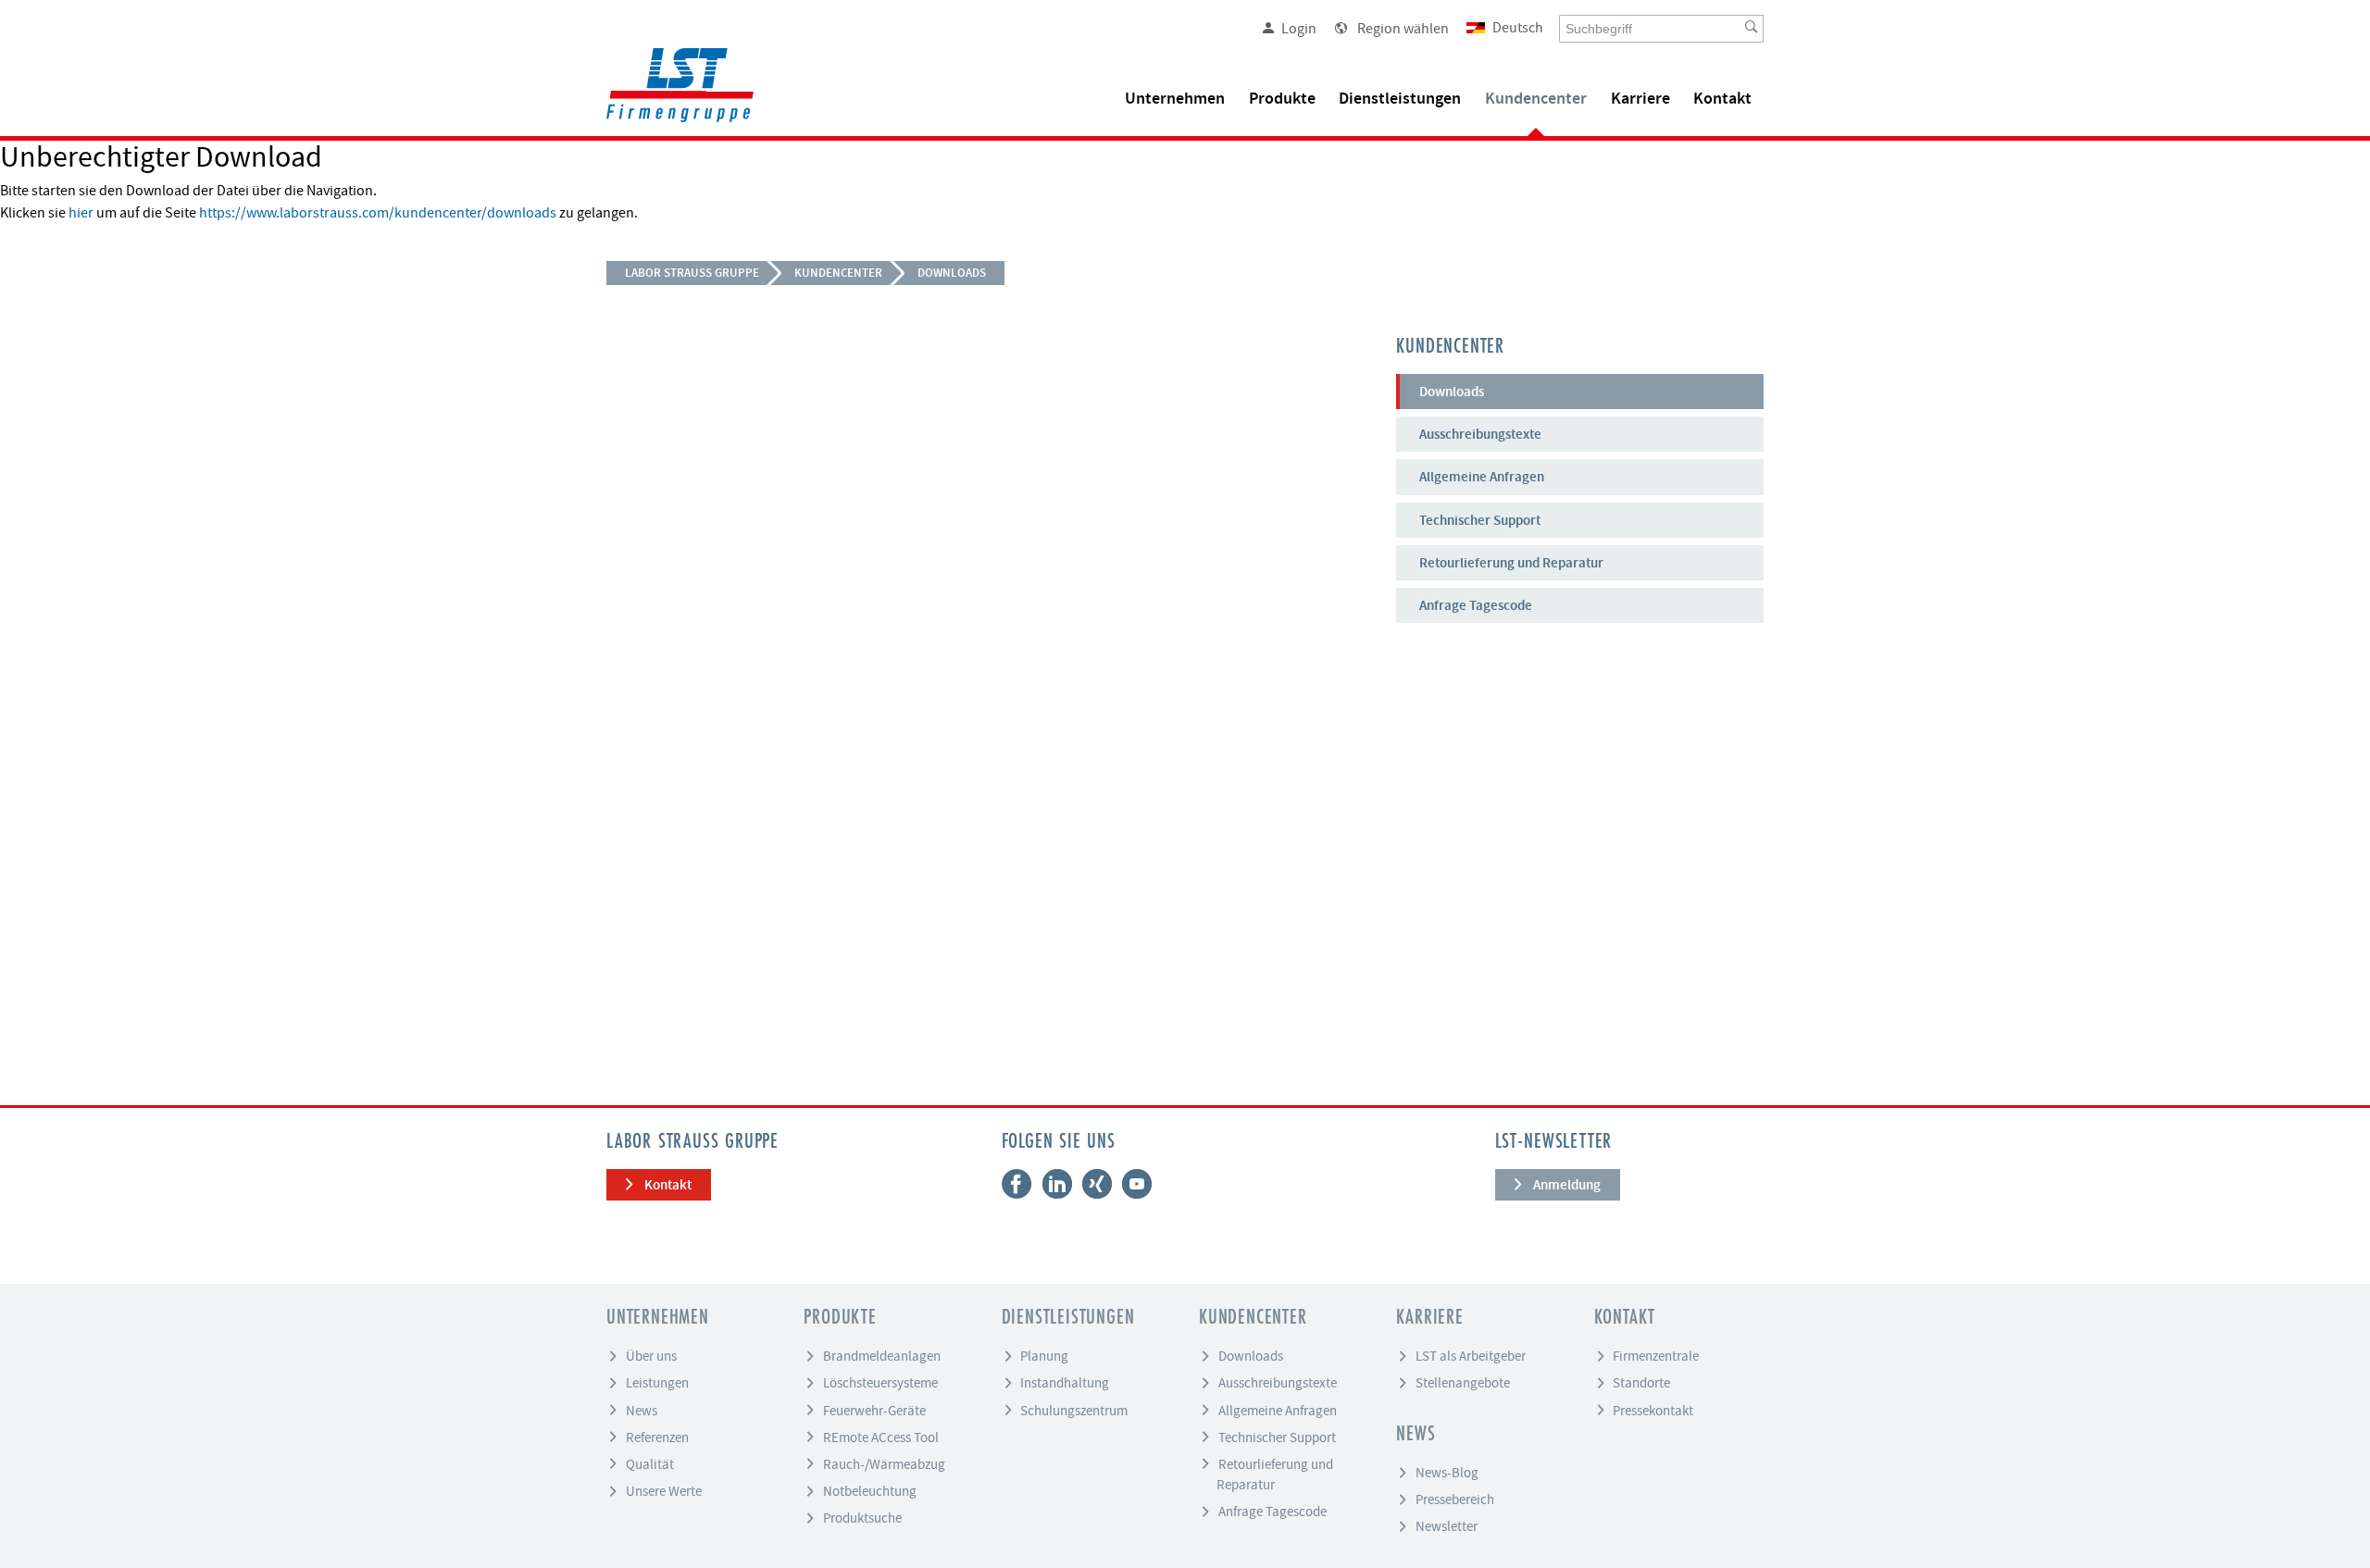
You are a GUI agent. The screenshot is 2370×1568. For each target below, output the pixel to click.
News (642, 1410)
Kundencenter (1536, 99)
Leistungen (657, 1383)
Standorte (1641, 1383)
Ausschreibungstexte (1480, 434)
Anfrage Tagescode (1476, 605)
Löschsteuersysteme (880, 1383)
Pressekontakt (1653, 1410)
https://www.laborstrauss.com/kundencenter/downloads (378, 213)
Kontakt (1722, 99)
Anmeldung (1567, 1185)
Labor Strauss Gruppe (692, 273)
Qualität (650, 1463)
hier (81, 213)
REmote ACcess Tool (881, 1437)
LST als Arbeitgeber (1471, 1356)
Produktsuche (862, 1518)
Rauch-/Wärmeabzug (884, 1463)
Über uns (651, 1356)
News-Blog (1447, 1473)
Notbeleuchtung (870, 1491)
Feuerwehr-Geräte (874, 1410)
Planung (1044, 1356)
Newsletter (1447, 1526)
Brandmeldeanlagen (882, 1356)
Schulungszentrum (1074, 1410)
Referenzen (657, 1437)
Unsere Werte (664, 1491)
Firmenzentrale (1656, 1356)
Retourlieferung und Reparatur (1511, 563)
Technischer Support (1480, 520)
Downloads (952, 273)
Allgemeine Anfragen (1482, 477)
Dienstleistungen (1400, 99)
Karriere (1640, 99)
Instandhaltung (1065, 1383)
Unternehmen (1175, 99)
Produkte (1282, 99)
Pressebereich (1455, 1500)
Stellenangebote (1463, 1383)
